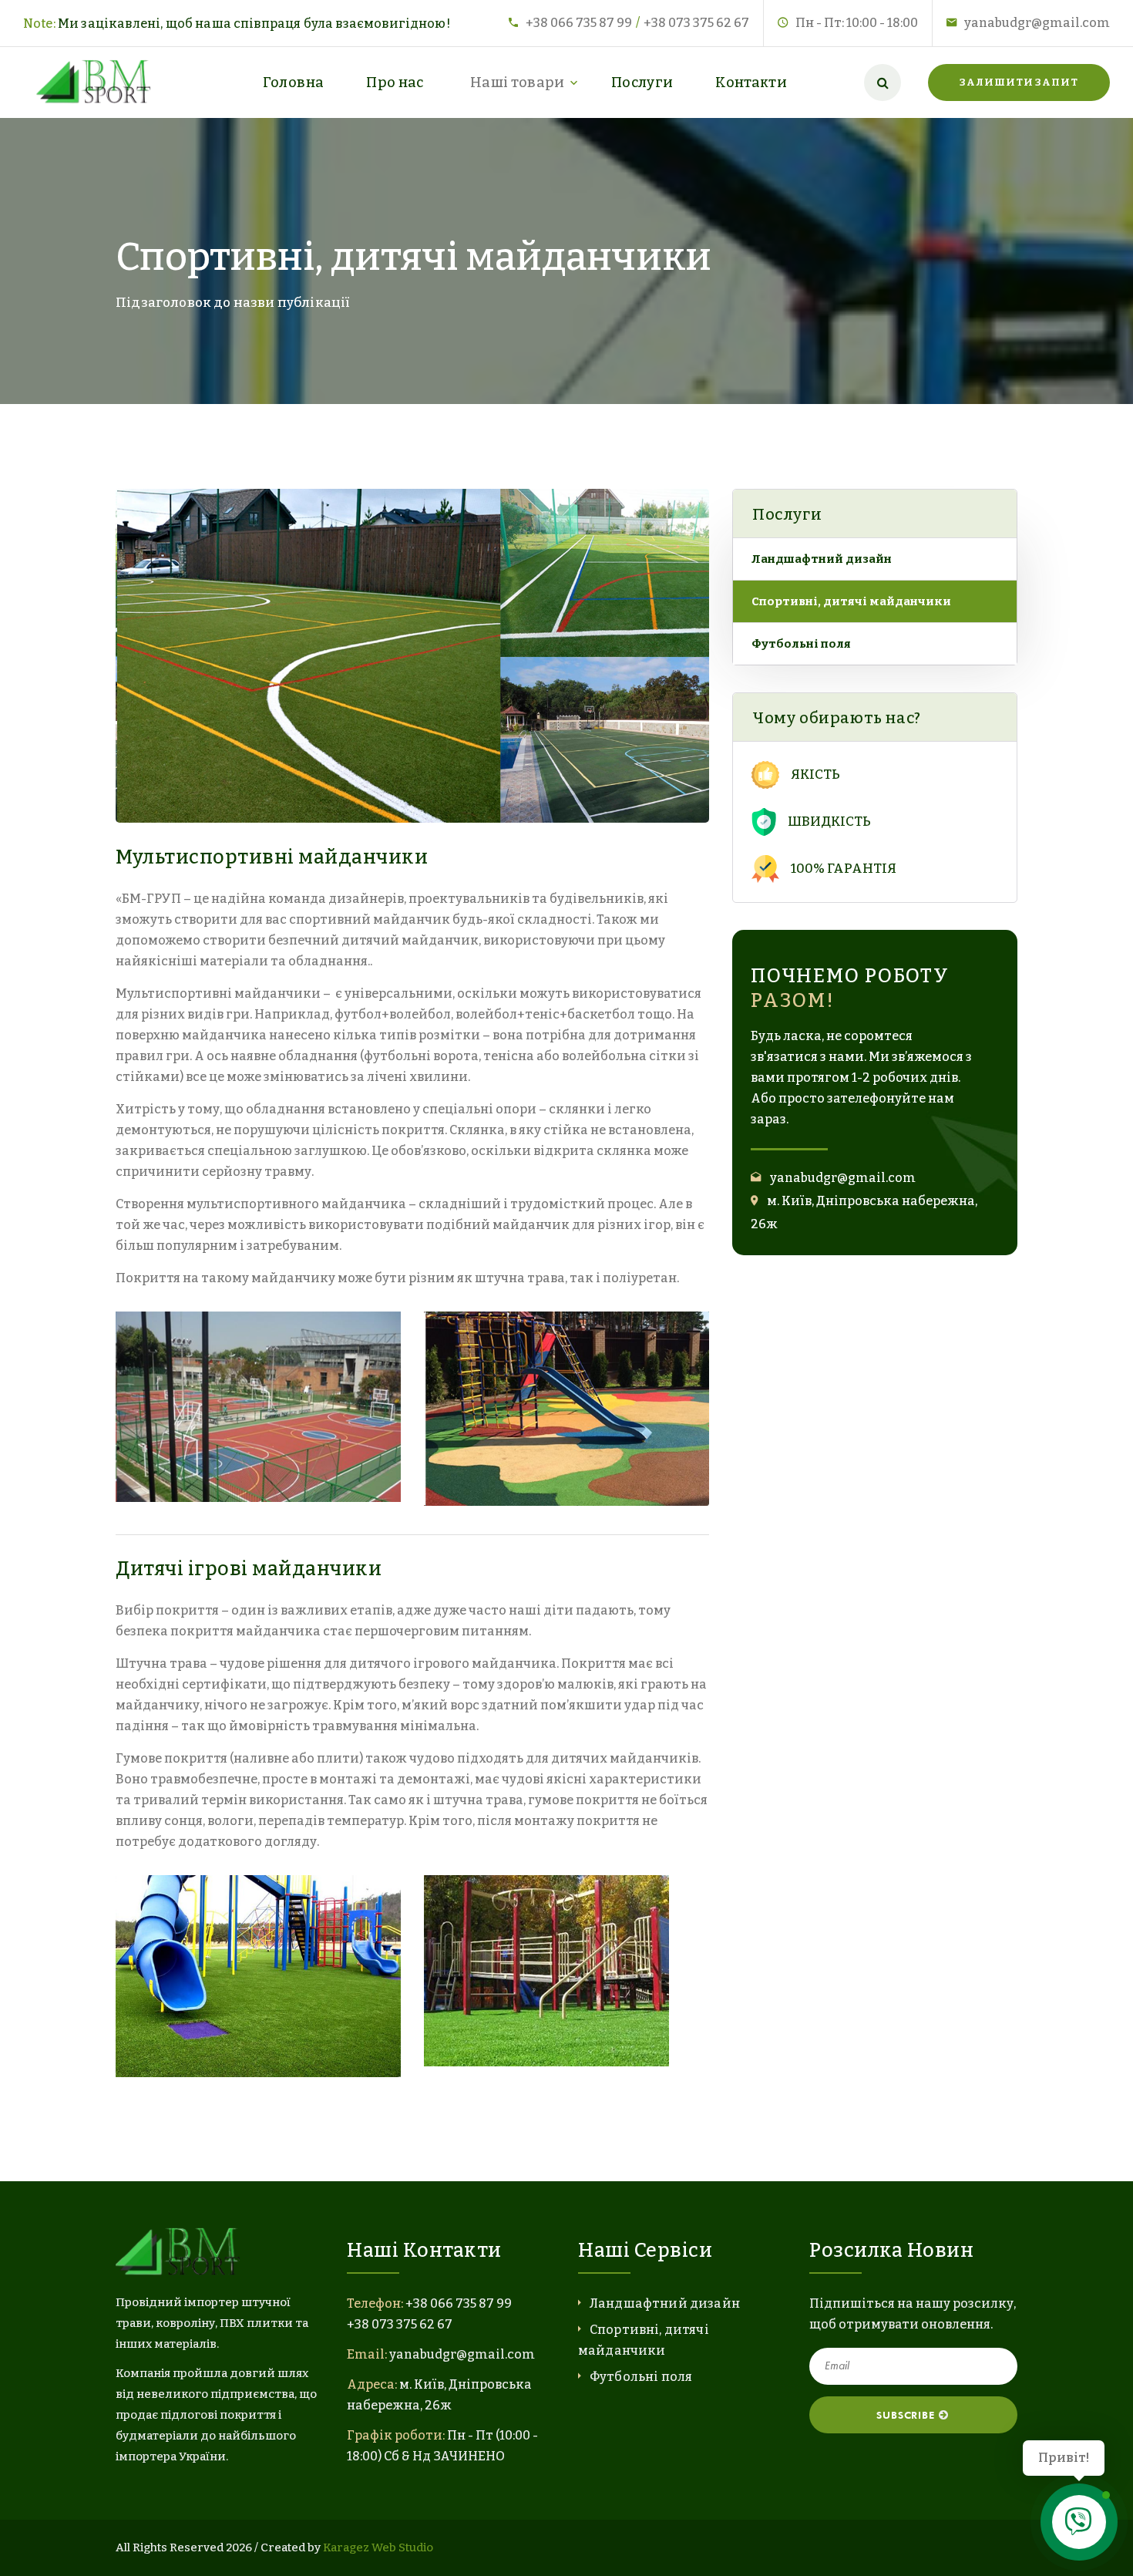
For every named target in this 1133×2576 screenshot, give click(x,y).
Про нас (395, 82)
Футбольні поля (801, 644)
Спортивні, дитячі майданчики (851, 601)
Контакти (751, 82)
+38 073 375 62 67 (696, 23)
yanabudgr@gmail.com (1037, 23)
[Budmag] (97, 82)
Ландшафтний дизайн (822, 559)
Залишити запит (1019, 82)
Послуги (642, 82)
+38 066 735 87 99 (579, 23)
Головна (294, 82)
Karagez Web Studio (378, 2547)
